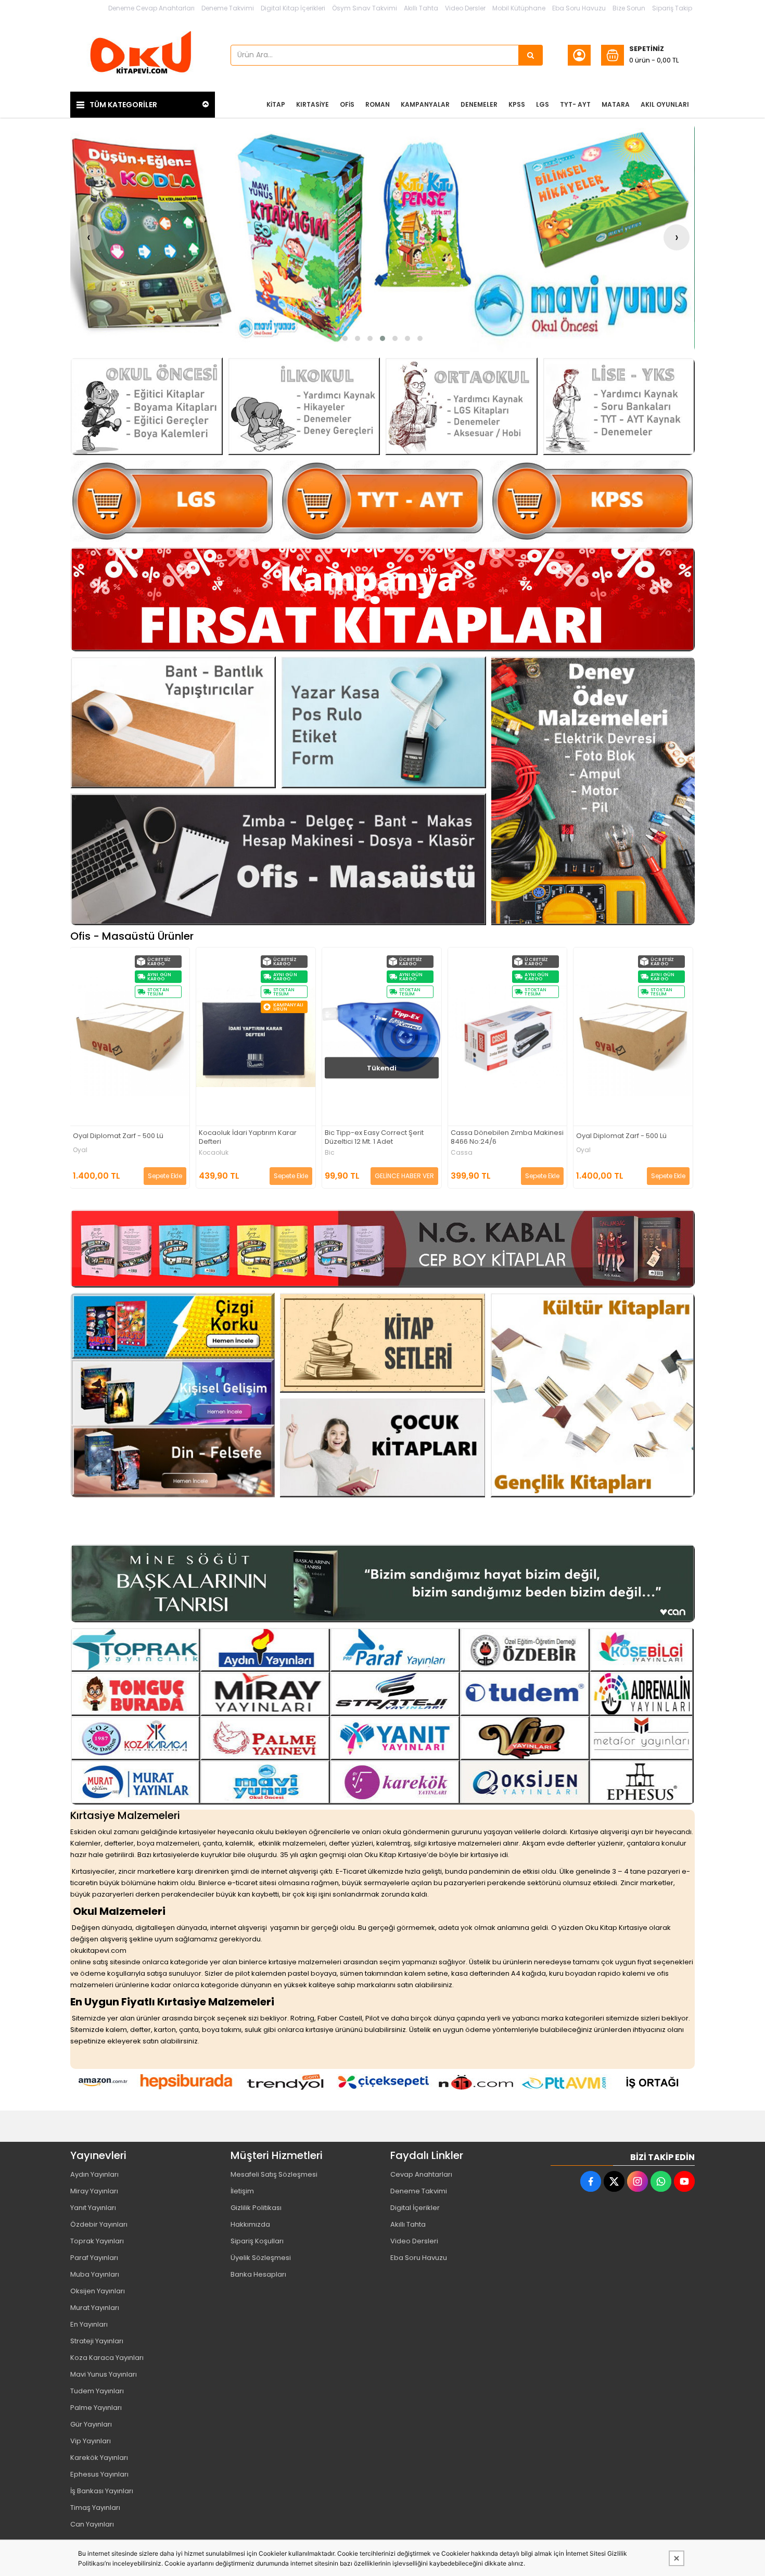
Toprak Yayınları (97, 2241)
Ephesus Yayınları (99, 2474)
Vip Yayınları (91, 2441)
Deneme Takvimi (228, 8)
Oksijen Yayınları (98, 2291)
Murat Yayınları (95, 2308)
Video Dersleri (414, 2241)
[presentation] (88, 237)
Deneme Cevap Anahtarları (151, 8)
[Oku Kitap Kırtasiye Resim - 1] (146, 406)
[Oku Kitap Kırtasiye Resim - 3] (461, 406)
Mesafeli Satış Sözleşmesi (274, 2174)
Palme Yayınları (96, 2408)
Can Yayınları (92, 2524)
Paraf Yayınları (94, 2258)
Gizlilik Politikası (256, 2208)
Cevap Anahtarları (421, 2174)
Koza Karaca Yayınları (107, 2358)
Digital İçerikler (415, 2208)
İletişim (242, 2191)
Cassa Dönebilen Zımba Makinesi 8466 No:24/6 (382, 1138)
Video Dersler (465, 8)
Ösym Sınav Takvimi (365, 8)
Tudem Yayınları (97, 2391)
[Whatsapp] (661, 2181)
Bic (204, 1153)
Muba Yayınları (95, 2274)
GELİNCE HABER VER (279, 1176)
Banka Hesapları (258, 2274)
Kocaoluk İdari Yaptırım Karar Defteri (122, 1138)
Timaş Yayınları (95, 2508)
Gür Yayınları (91, 2424)
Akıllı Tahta (421, 8)
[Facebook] (591, 2181)
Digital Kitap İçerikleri (293, 8)
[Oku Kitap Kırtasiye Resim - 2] (304, 406)
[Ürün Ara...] (531, 55)
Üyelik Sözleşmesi (261, 2258)
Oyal (458, 1150)
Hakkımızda (250, 2224)
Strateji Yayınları (97, 2341)
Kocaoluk (88, 1153)
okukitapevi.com (98, 1950)
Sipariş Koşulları (257, 2241)
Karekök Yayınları (99, 2458)
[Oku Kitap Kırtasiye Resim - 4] (619, 406)
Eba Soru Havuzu (579, 8)
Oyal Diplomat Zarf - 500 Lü (496, 1136)
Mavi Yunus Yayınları (104, 2374)
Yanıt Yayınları (93, 2208)
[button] (345, 338)
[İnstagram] (637, 2181)
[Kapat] (677, 2558)
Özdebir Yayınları (99, 2224)
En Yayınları (89, 2324)
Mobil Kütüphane (519, 8)
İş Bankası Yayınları (102, 2491)
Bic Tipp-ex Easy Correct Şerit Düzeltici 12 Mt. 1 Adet (249, 1138)
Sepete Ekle (165, 1176)
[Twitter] (614, 2181)
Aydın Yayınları (94, 2174)
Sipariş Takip (672, 8)
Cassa (336, 1153)
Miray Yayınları (94, 2191)
